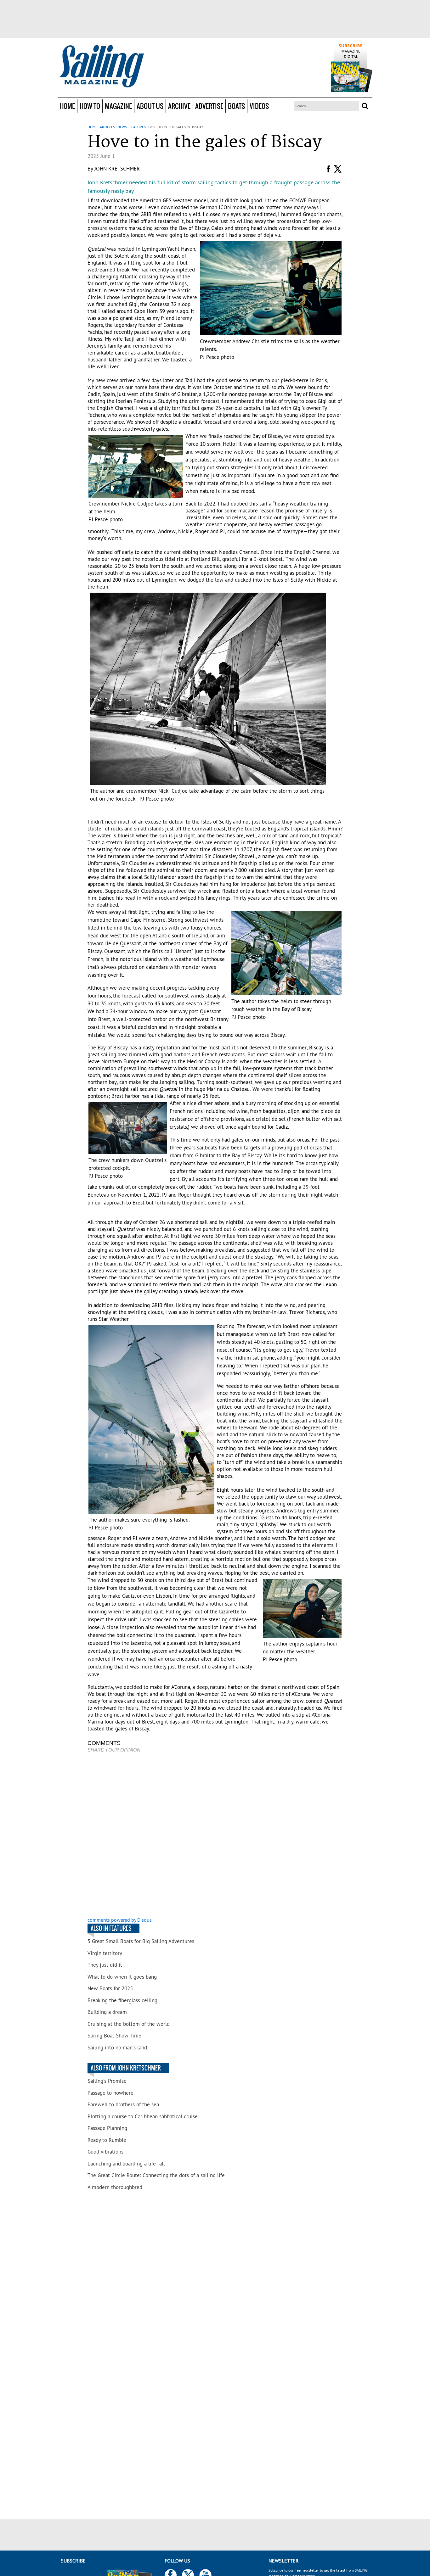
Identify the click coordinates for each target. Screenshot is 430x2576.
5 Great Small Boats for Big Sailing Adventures (141, 1941)
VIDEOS (259, 106)
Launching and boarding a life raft (126, 2164)
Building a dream (107, 2012)
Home (67, 106)
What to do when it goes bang (122, 1977)
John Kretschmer (117, 169)
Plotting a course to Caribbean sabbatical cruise (143, 2116)
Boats (236, 106)
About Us (150, 106)
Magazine (118, 106)
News (122, 127)
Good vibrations (105, 2152)
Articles (107, 127)
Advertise (209, 106)
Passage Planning (107, 2128)
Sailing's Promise (107, 2081)
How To (90, 106)
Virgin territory (105, 1953)
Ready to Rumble (107, 2140)
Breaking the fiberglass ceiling (122, 2000)
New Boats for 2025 (110, 1988)
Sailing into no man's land (117, 2048)
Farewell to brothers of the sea (123, 2104)
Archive (179, 106)
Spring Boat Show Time (114, 2036)
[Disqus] (165, 1836)
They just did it (105, 1965)
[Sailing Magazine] (101, 67)
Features (138, 127)
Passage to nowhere (110, 2093)
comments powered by (120, 1920)
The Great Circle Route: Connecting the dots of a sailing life (156, 2175)
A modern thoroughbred (115, 2187)
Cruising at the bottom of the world (129, 2024)
